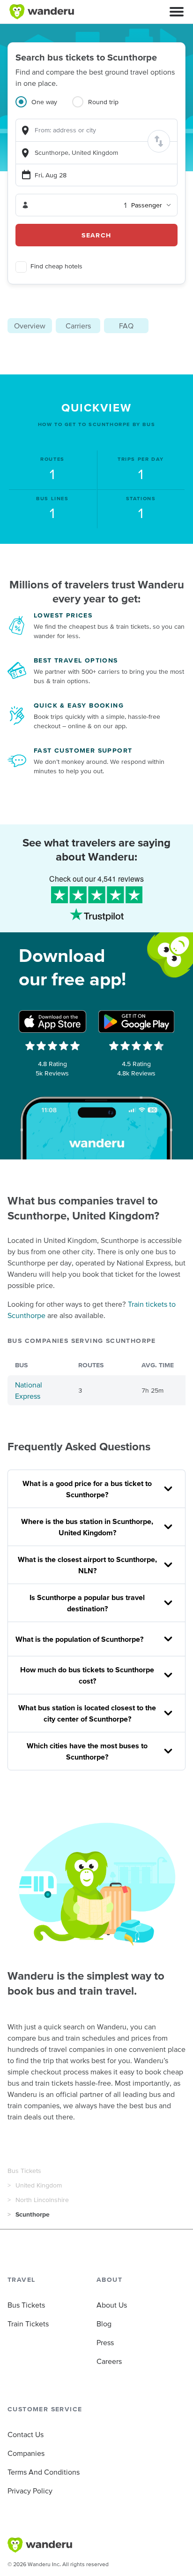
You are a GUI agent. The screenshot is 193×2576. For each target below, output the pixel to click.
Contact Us (26, 2434)
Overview (30, 326)
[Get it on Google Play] (136, 1021)
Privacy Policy (30, 2491)
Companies (26, 2453)
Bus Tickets (24, 2171)
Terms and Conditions (44, 2472)
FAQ (126, 326)
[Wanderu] (42, 12)
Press (105, 2342)
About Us (112, 2305)
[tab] (44, 107)
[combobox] (96, 130)
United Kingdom (39, 2185)
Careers (109, 2361)
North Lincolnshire (42, 2200)
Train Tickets (28, 2324)
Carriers (78, 326)
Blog (104, 2324)
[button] (177, 12)
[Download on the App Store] (52, 1021)
